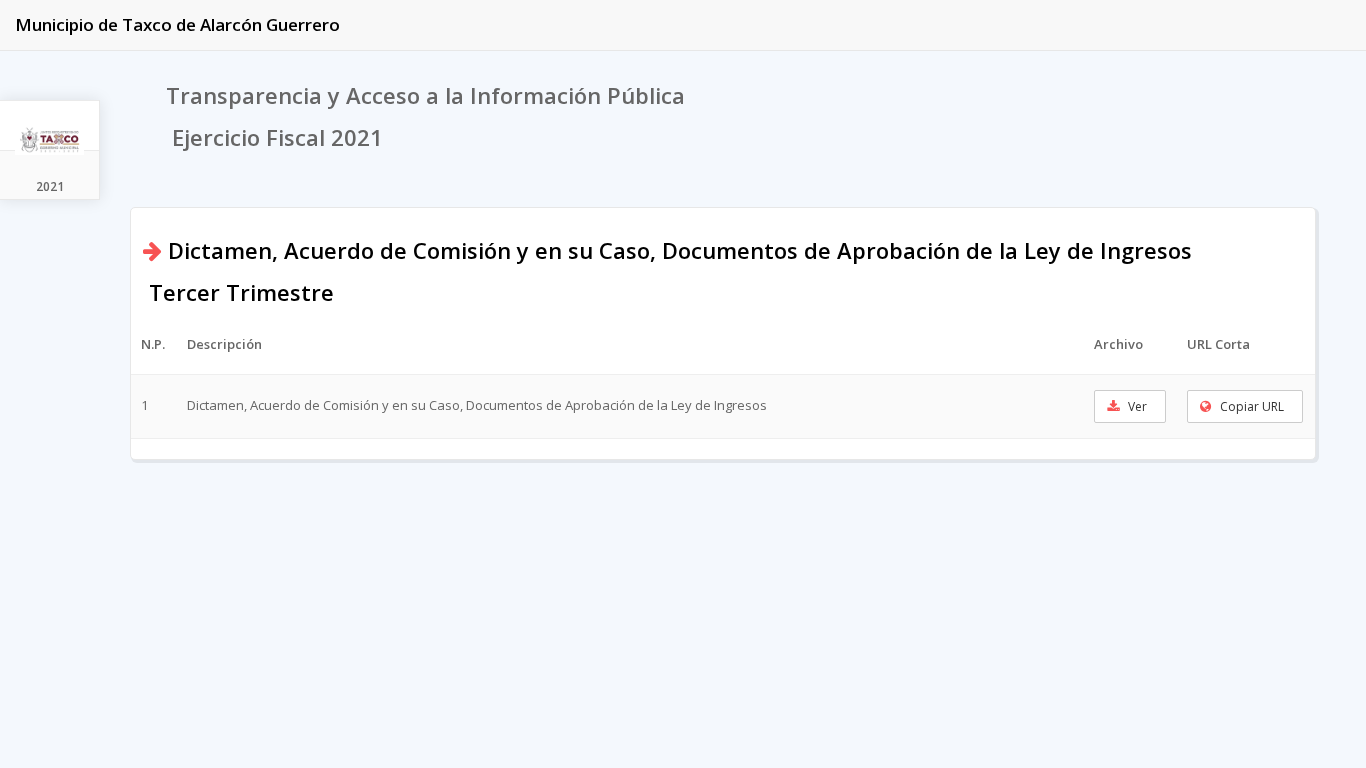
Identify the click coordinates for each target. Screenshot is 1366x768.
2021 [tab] (50, 186)
